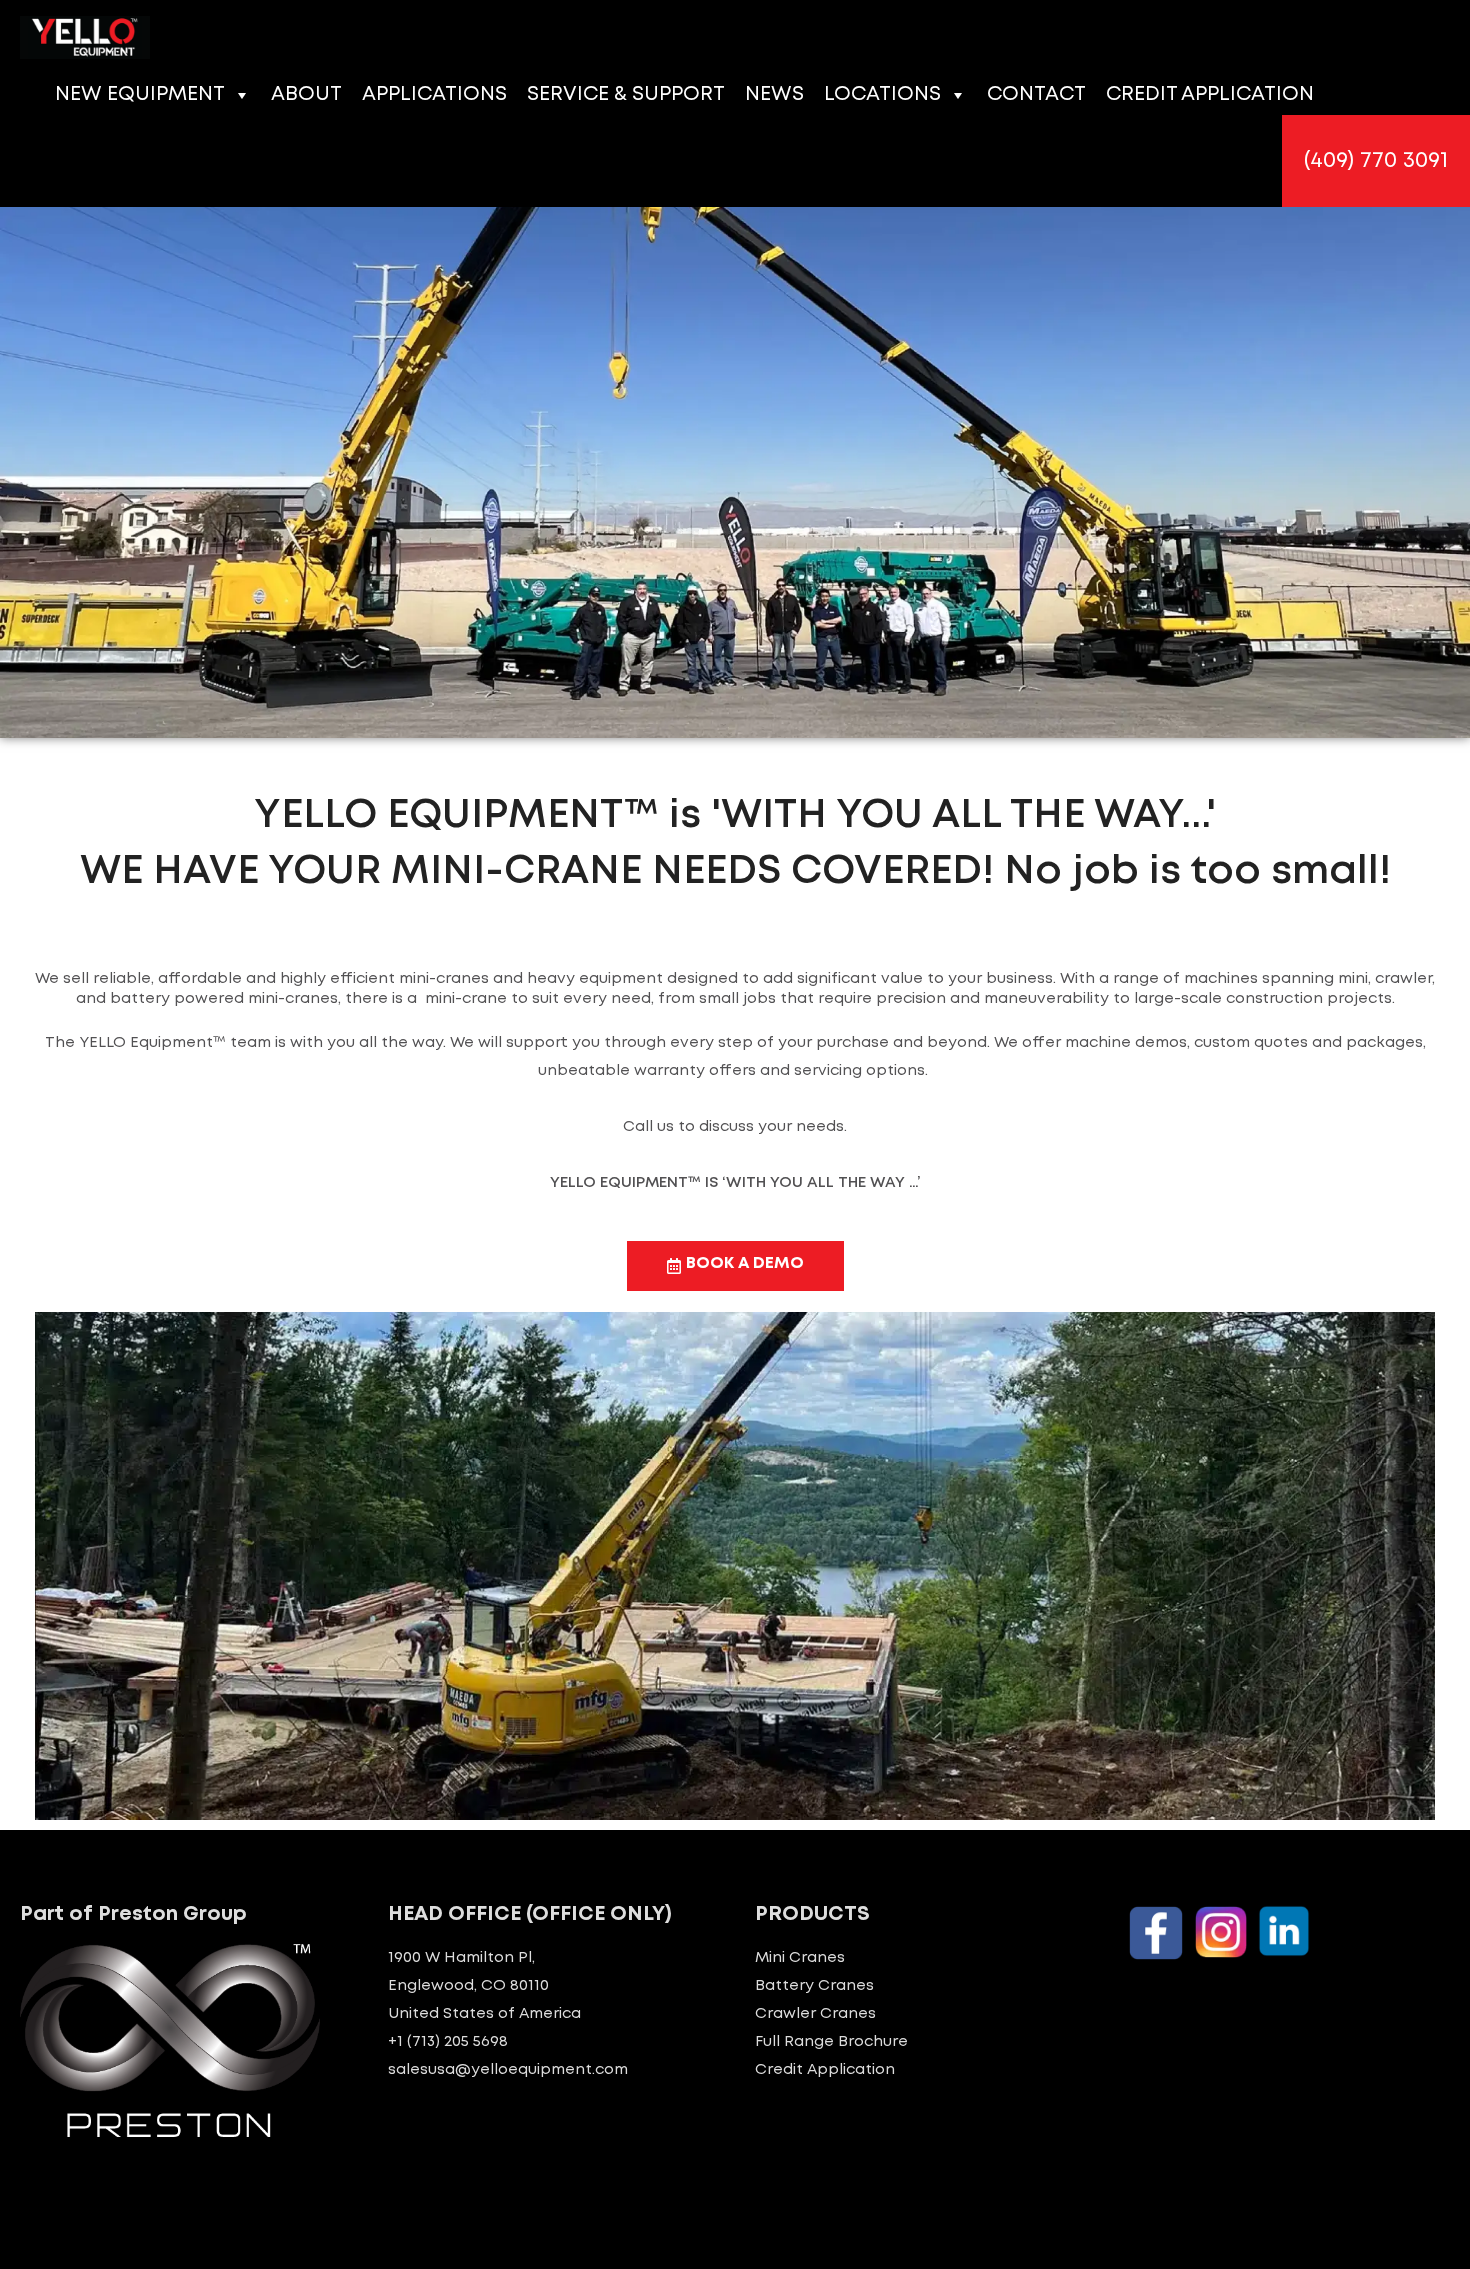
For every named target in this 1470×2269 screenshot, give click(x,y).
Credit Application (1210, 94)
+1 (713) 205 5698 (448, 2042)
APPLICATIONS (434, 94)
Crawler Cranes (815, 2014)
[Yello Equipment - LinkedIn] (1284, 1931)
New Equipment (140, 94)
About (306, 94)
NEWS (774, 94)
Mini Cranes (800, 1958)
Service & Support (626, 94)
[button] (1376, 161)
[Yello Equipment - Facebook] (1156, 1933)
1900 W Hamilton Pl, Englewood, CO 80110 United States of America (484, 1986)
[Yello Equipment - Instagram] (1221, 1932)
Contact (1036, 94)
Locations (882, 94)
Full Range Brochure (831, 2042)
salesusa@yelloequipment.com (508, 2070)
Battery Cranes (814, 1986)
